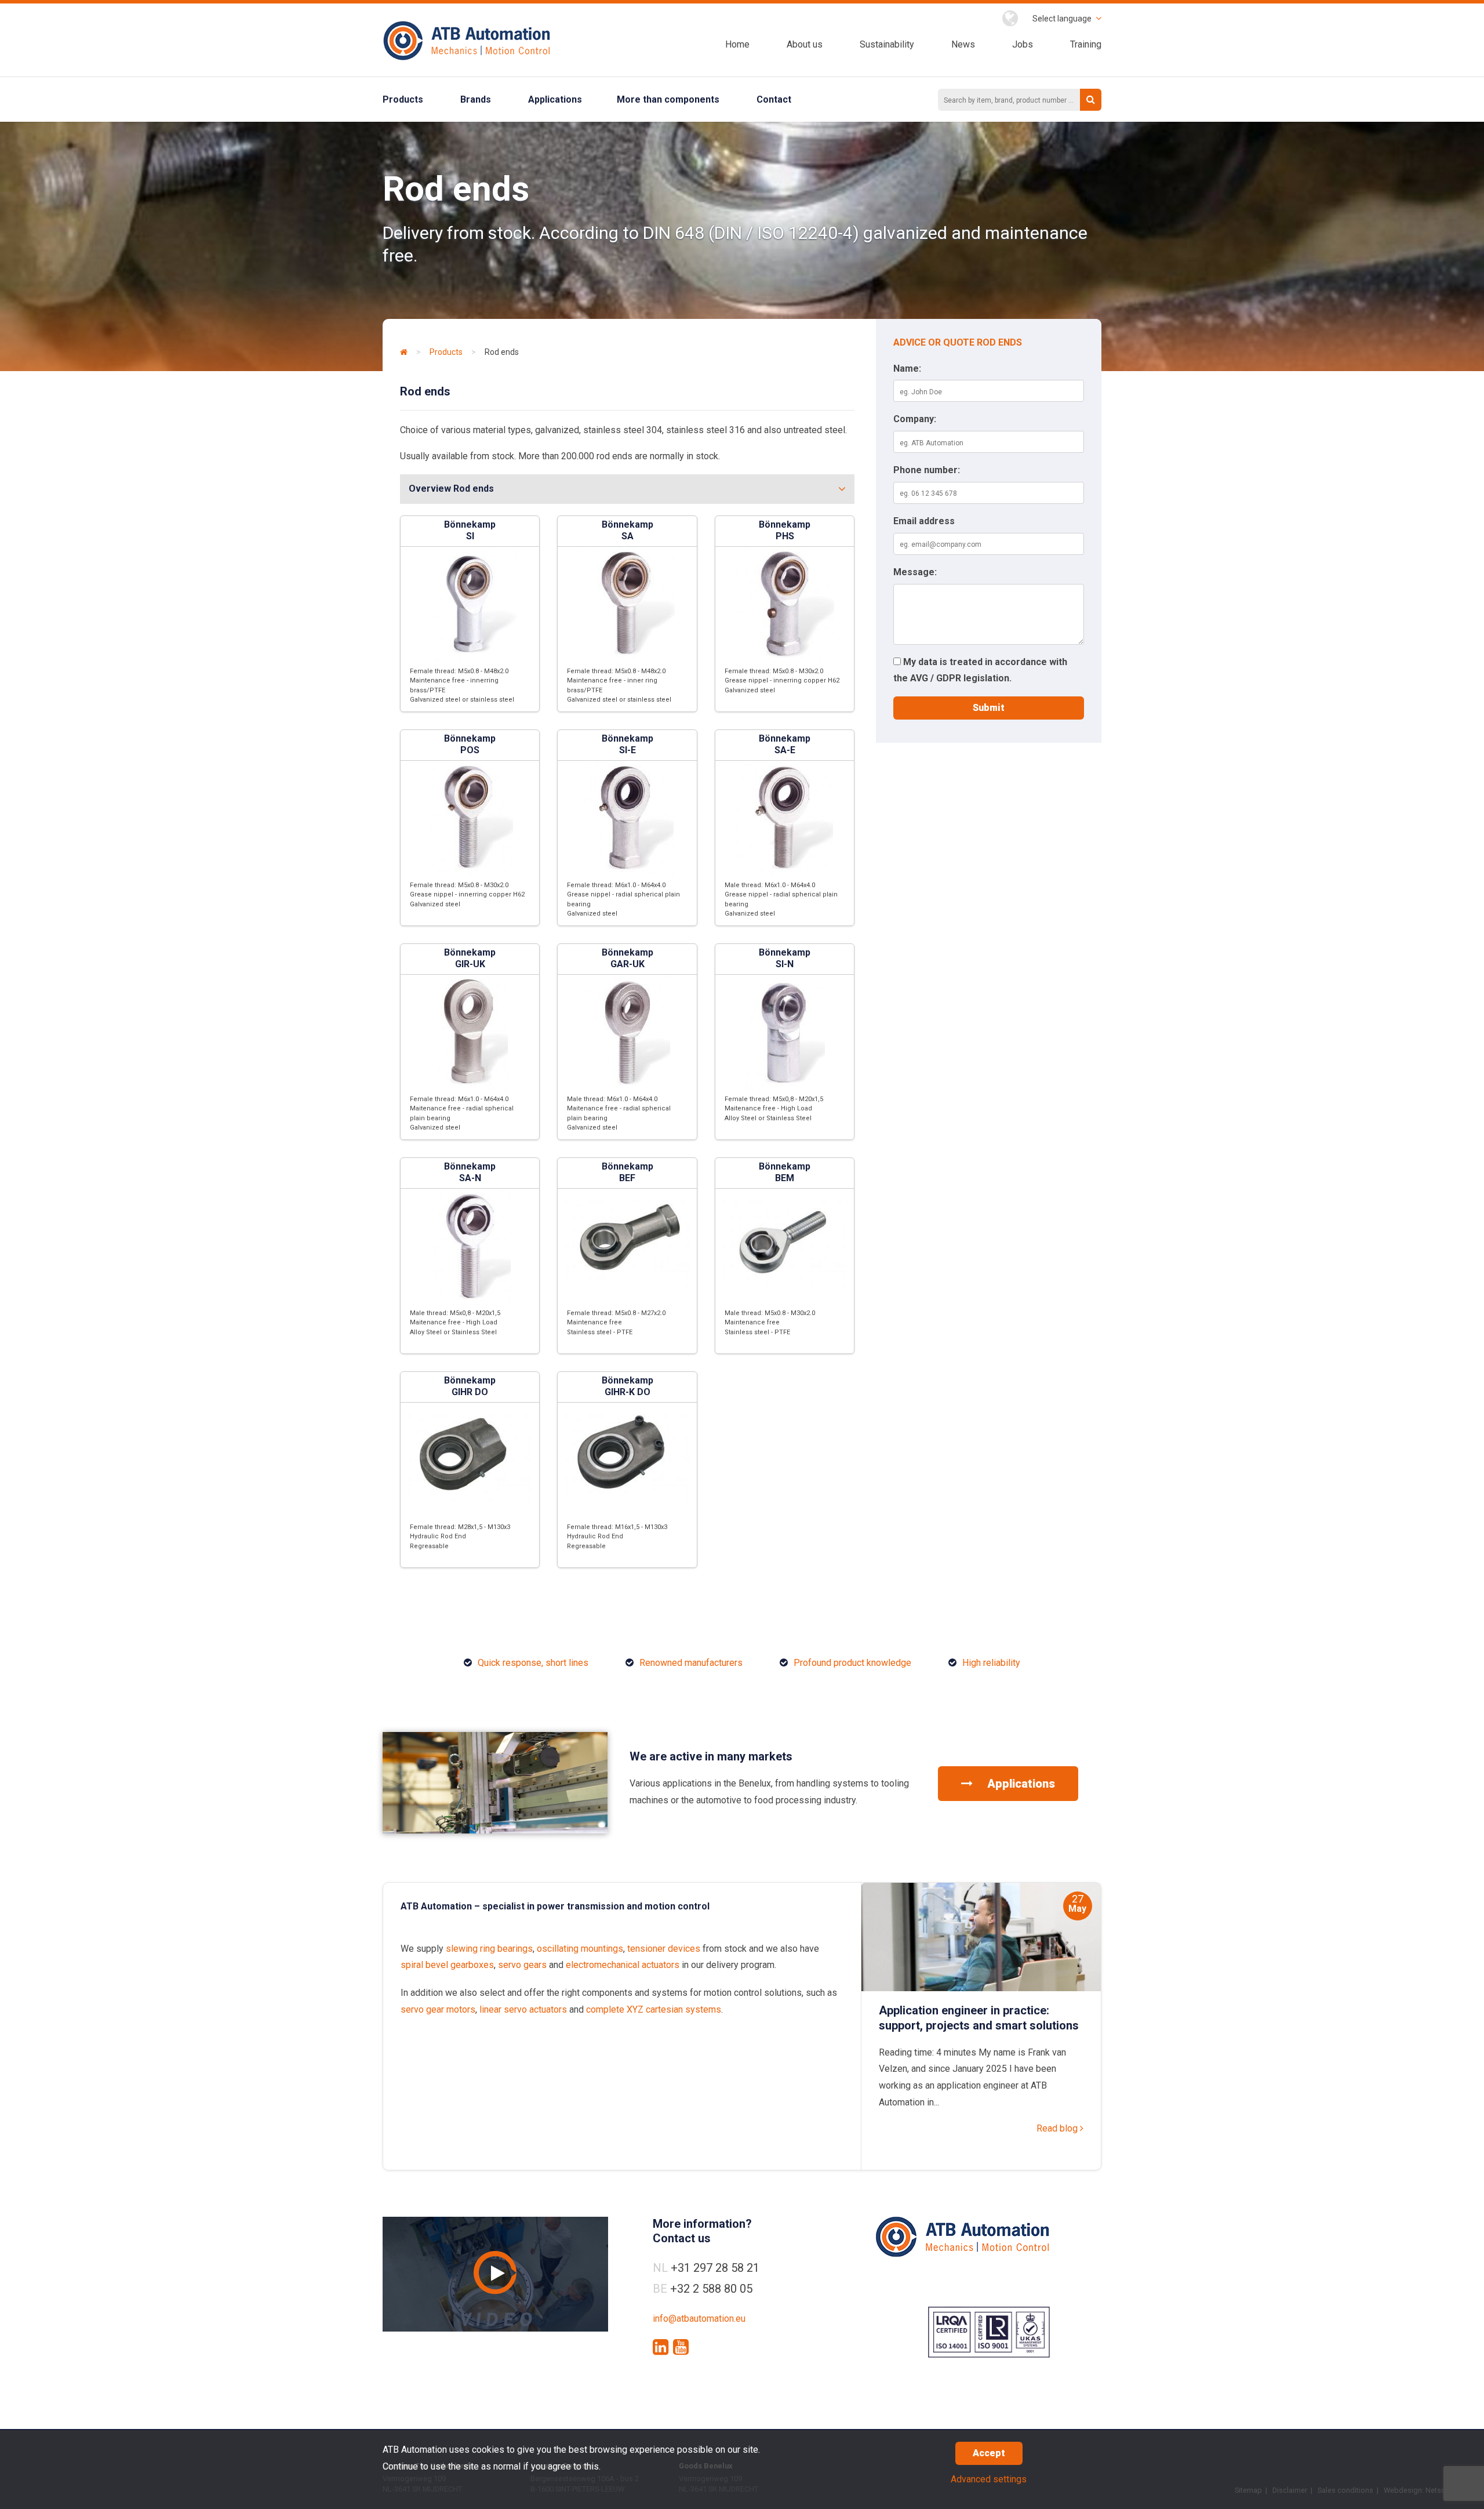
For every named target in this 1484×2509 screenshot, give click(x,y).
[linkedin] (661, 2347)
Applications (555, 99)
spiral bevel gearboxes (447, 1965)
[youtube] (681, 2347)
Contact (774, 99)
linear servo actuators (523, 2009)
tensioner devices (664, 1949)
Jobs (1023, 44)
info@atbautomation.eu (699, 2319)
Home (737, 44)
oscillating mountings (580, 1949)
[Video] (495, 2274)
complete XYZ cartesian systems (654, 2009)
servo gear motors (438, 2009)
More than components (668, 99)
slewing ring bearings (489, 1949)
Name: (907, 368)
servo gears (522, 1965)
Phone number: (927, 470)
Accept (989, 2453)
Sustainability (887, 44)
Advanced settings (989, 2479)
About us (805, 44)
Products (403, 99)
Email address (924, 521)
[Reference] (495, 1830)
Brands (476, 99)
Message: (915, 572)
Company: (915, 419)
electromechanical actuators (623, 1965)
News (963, 44)
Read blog (1058, 2128)
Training (1086, 44)
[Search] (1091, 100)
